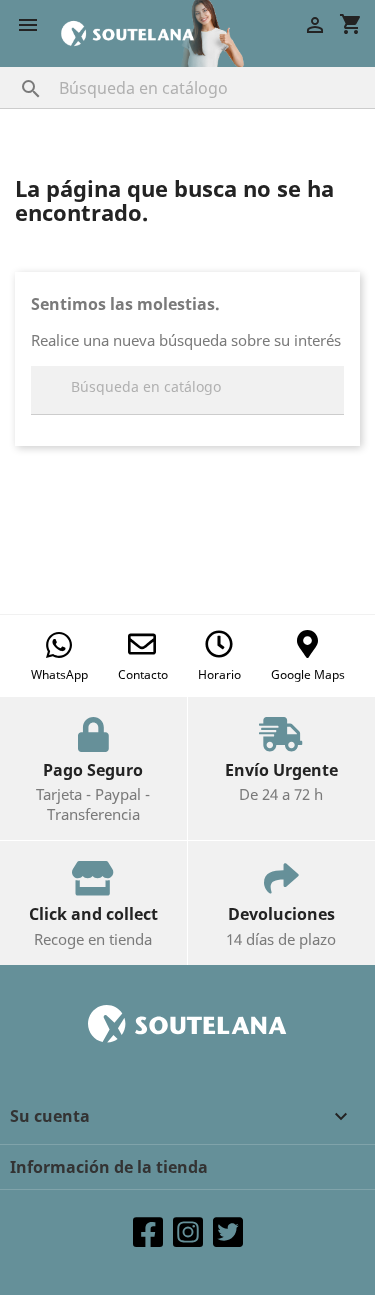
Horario (219, 674)
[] (11, 69)
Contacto (143, 674)
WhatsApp (59, 674)
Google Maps (308, 674)
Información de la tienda (109, 1167)
